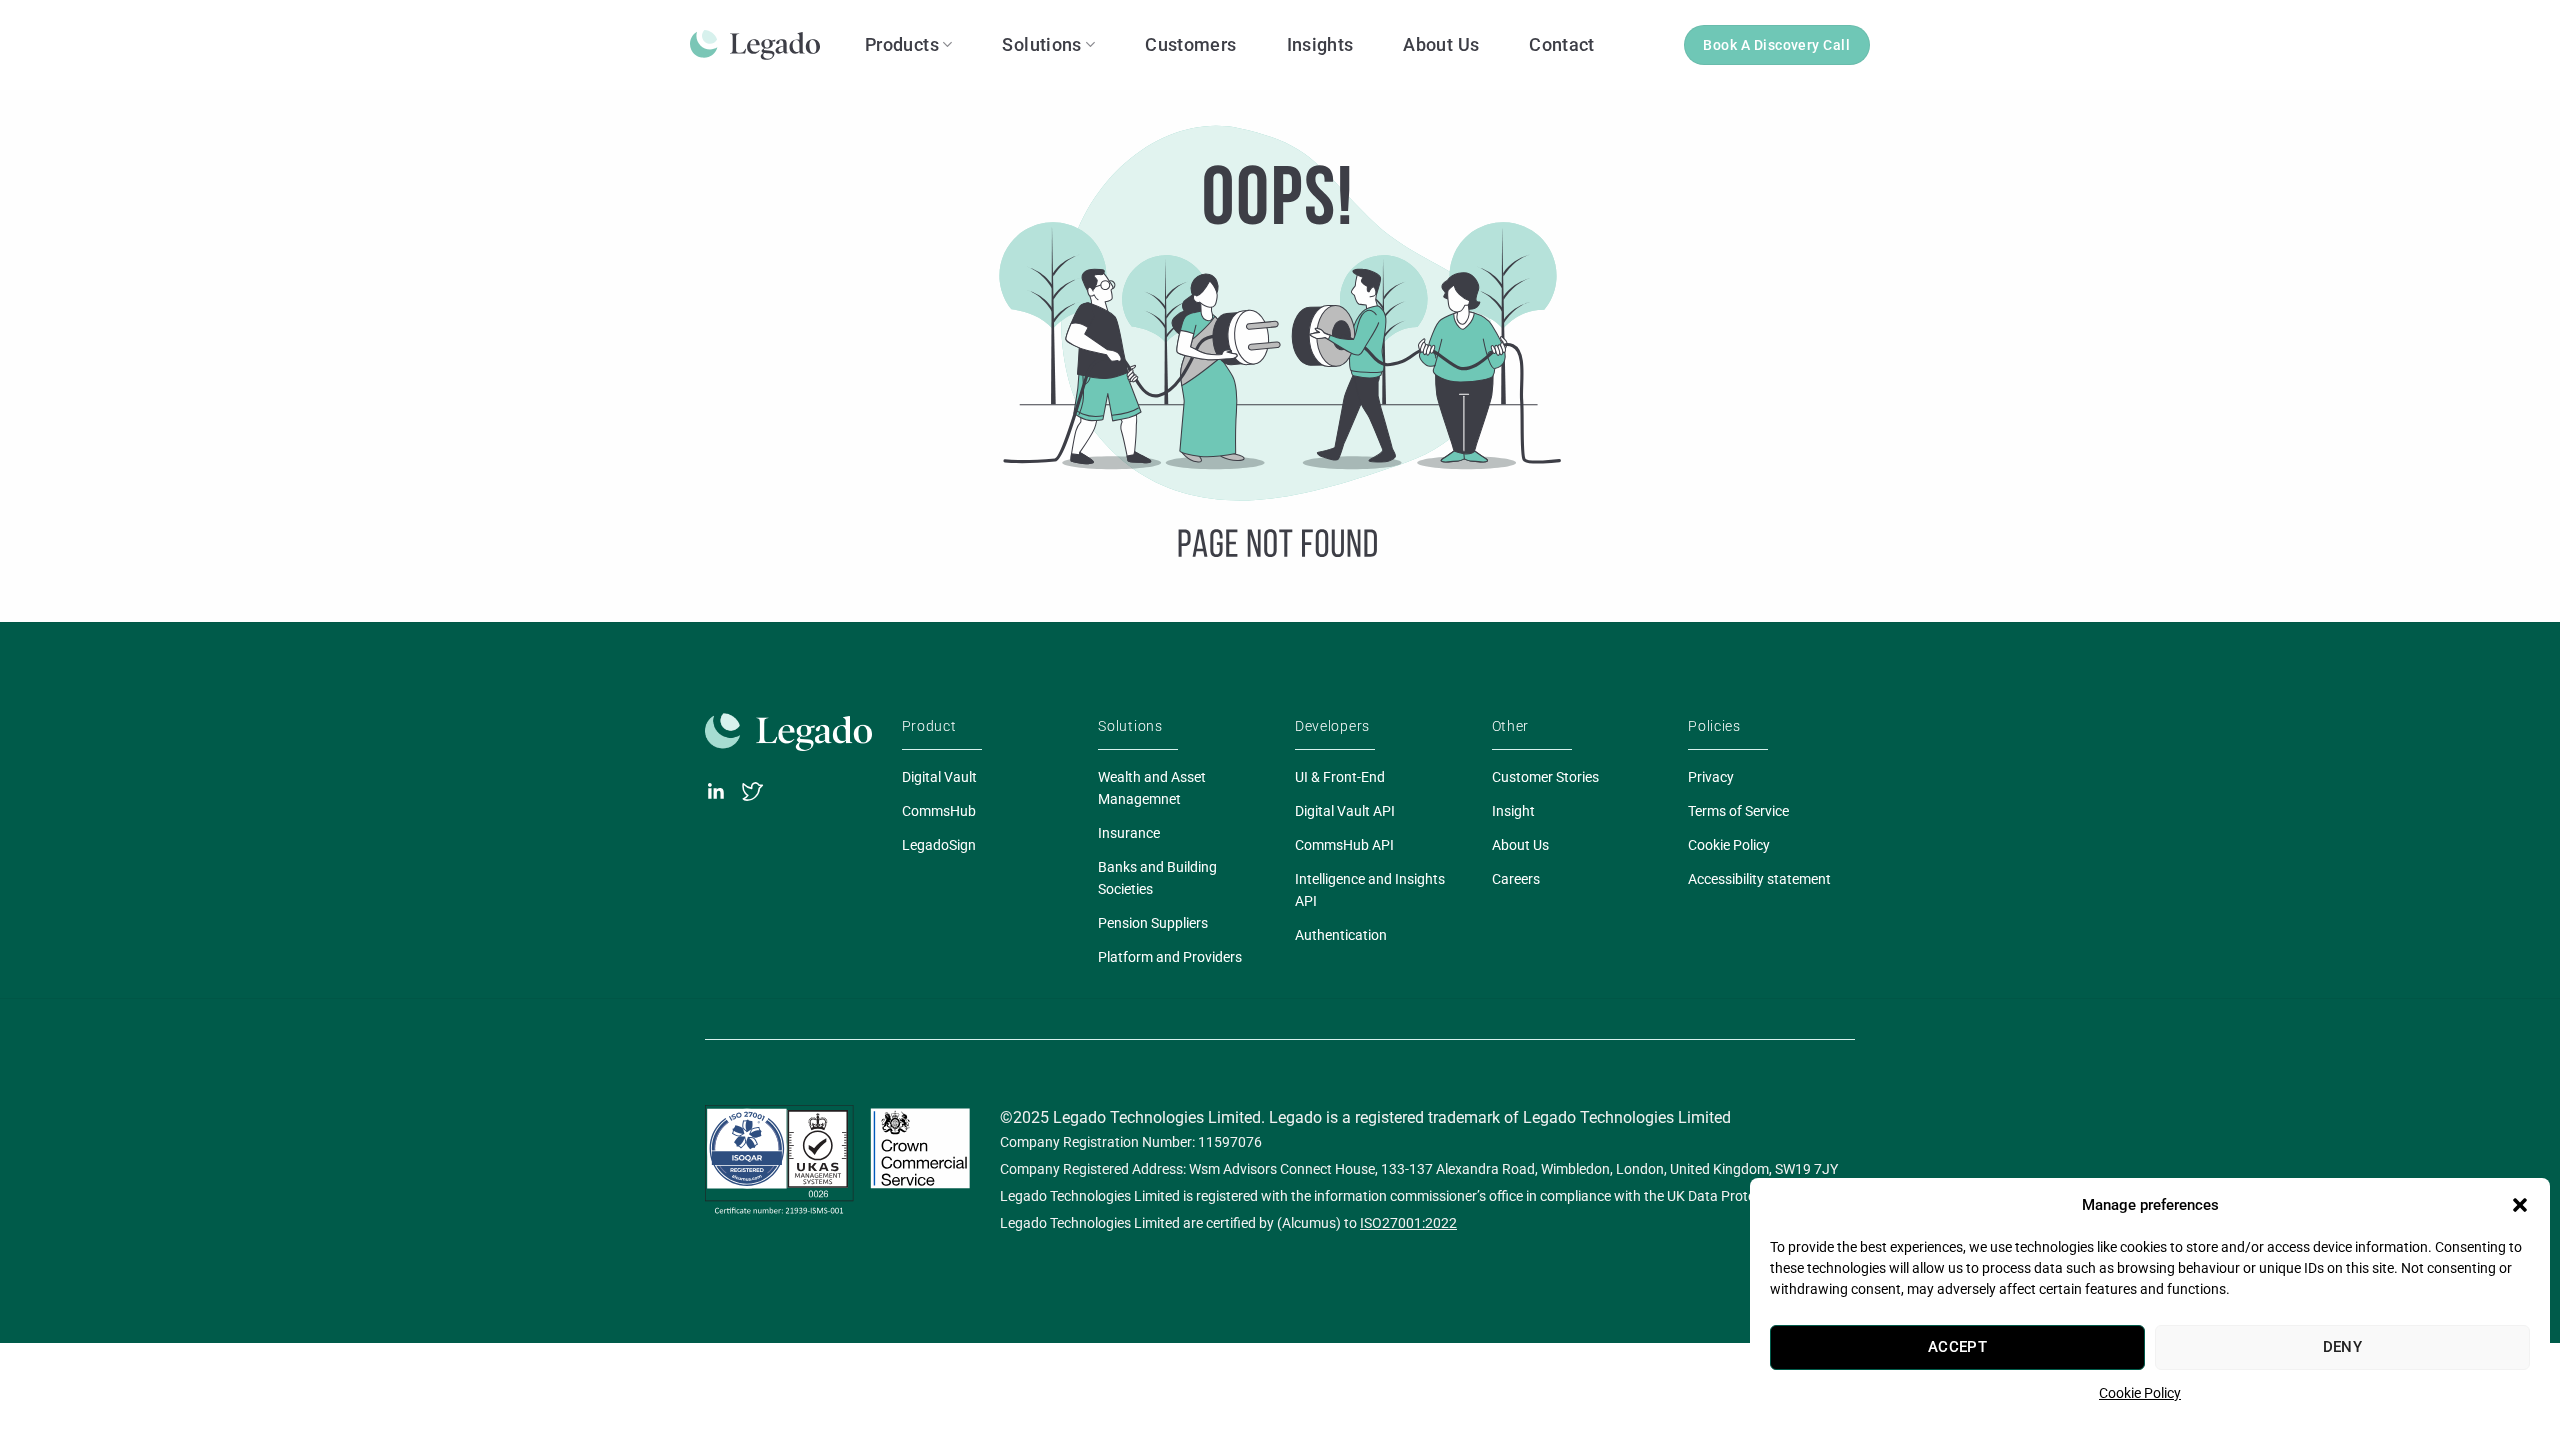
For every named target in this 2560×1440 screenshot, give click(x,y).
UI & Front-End (1340, 777)
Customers (1190, 44)
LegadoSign (939, 845)
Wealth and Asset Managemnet (1152, 788)
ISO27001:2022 (1408, 1223)
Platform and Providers (1170, 957)
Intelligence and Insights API (1370, 890)
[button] (2520, 1205)
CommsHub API (1344, 845)
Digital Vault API (1345, 811)
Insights (1320, 44)
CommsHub (939, 811)
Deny (2343, 1347)
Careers (1516, 879)
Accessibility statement (1759, 879)
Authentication (1341, 935)
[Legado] (762, 45)
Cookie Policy (2140, 1393)
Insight (1513, 811)
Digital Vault (939, 777)
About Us (1441, 44)
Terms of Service (1738, 811)
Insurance (1129, 833)
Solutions (1041, 44)
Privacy (1711, 777)
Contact (1562, 44)
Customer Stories (1545, 777)
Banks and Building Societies (1157, 878)
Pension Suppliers (1153, 923)
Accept (1958, 1347)
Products (902, 44)
